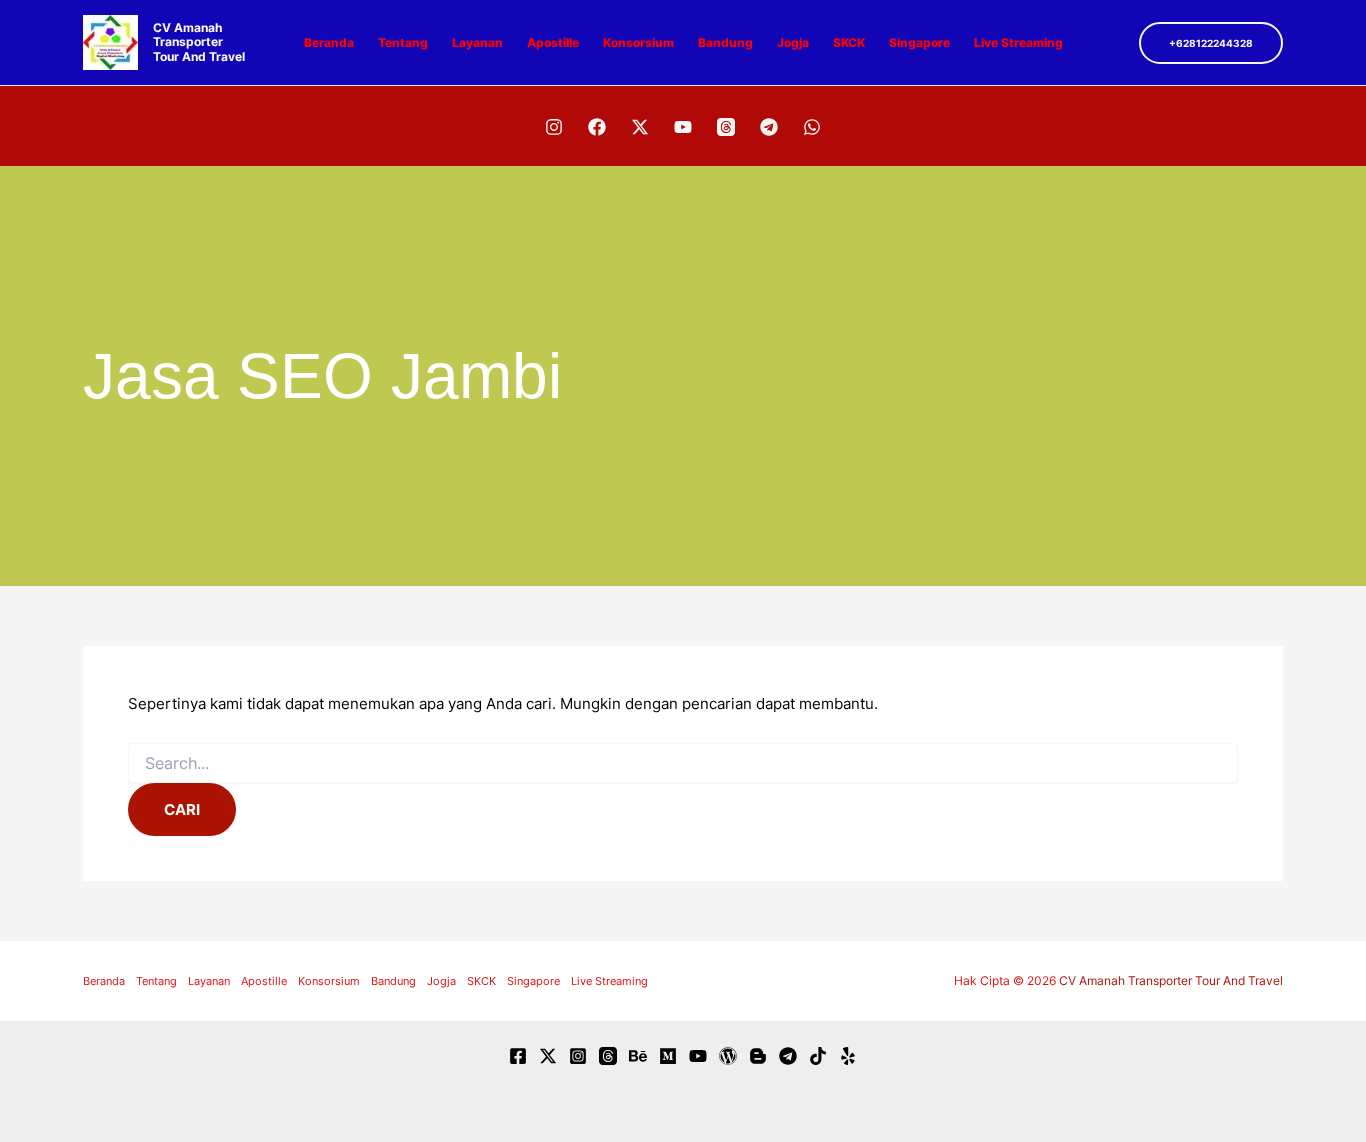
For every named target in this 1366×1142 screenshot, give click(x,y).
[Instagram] (554, 127)
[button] (1211, 43)
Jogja (793, 42)
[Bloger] (758, 1056)
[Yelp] (848, 1056)
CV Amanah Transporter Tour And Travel (199, 42)
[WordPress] (728, 1056)
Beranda (329, 42)
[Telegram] (769, 127)
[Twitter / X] (640, 127)
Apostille (553, 42)
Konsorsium (638, 42)
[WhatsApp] (812, 127)
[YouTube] (683, 127)
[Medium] (668, 1056)
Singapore (919, 42)
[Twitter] (548, 1056)
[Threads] (726, 127)
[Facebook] (597, 127)
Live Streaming (1018, 42)
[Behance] (638, 1056)
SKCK (849, 42)
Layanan (477, 42)
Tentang (403, 42)
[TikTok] (818, 1056)
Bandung (725, 42)
